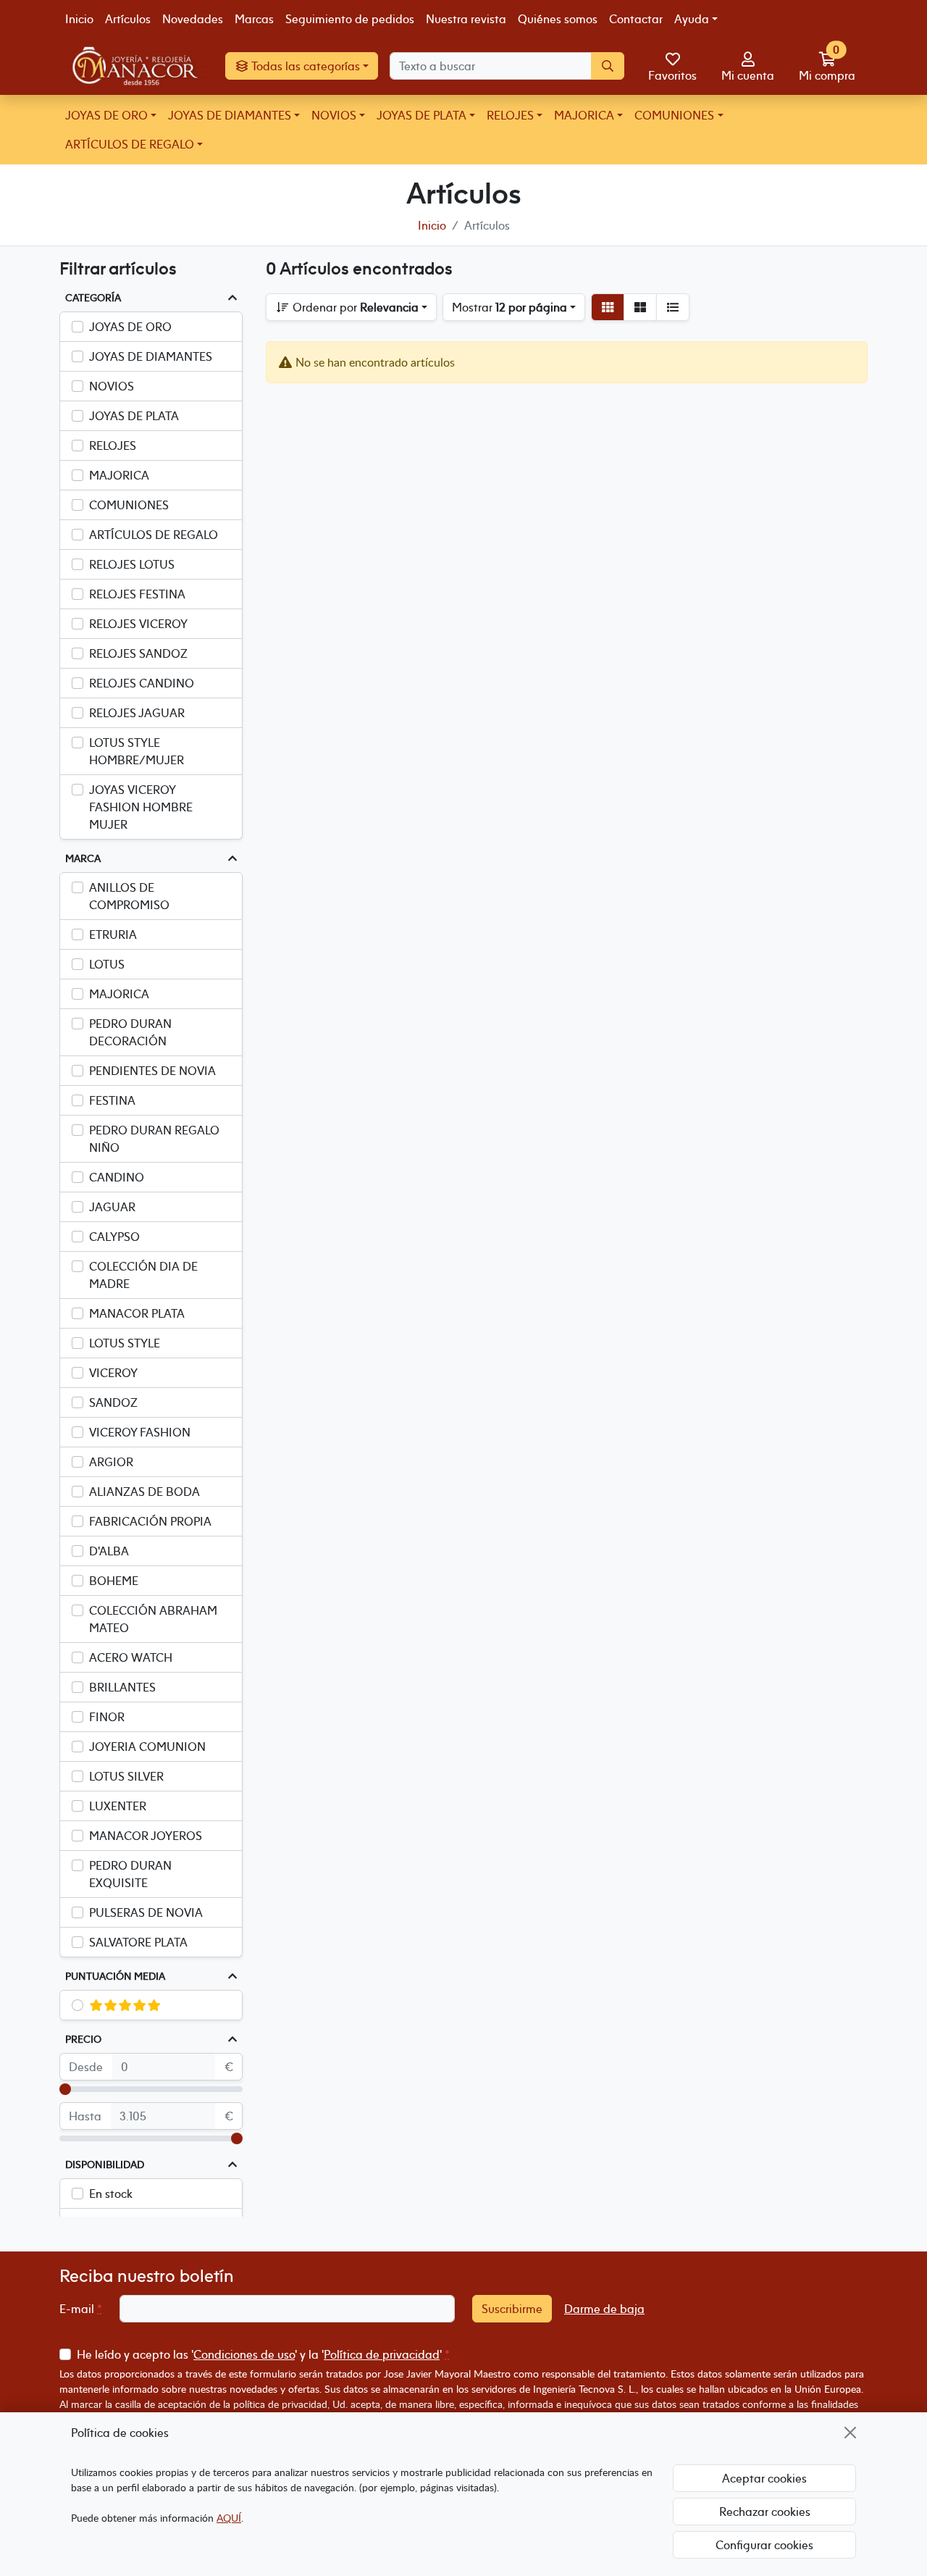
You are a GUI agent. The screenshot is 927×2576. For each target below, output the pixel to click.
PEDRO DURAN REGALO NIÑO (154, 1139)
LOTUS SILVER (126, 1776)
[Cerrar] (850, 2433)
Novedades (193, 19)
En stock (111, 2194)
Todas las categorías (305, 67)
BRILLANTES (122, 1687)
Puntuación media (115, 1976)
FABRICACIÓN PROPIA (150, 1521)
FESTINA (112, 1100)
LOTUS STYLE (125, 1343)
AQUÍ (229, 2518)
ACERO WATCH (131, 1657)
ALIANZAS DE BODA (144, 1492)
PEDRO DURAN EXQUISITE (130, 1874)
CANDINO (117, 1177)
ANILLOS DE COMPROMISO (129, 896)
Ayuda (692, 19)
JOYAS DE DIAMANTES (230, 115)
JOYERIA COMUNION (147, 1747)
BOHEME (114, 1581)
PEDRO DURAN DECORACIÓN (130, 1032)
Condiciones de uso (244, 2354)
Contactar (636, 19)
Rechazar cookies (765, 2512)
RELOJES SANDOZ (138, 653)
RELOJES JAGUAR (137, 713)
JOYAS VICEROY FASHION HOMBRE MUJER (141, 807)
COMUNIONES (674, 115)
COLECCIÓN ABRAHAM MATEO (153, 1619)
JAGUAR (112, 1207)
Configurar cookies (764, 2545)
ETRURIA (113, 934)
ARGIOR (111, 1462)
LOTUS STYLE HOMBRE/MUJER (137, 751)
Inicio (79, 19)
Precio (83, 2039)
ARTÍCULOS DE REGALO (130, 144)
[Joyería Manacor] (137, 67)
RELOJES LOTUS (132, 564)
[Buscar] (608, 67)
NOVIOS (334, 115)
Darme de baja (604, 2309)
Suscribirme (512, 2309)
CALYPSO (114, 1237)
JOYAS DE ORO (106, 115)
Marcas (254, 19)
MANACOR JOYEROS (146, 1836)
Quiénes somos (558, 19)
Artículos (128, 19)
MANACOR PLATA (137, 1313)
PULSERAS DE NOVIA (146, 1912)
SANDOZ (113, 1402)
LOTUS (107, 964)
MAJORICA (584, 115)
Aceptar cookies (764, 2478)
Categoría (93, 298)
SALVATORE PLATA (138, 1942)
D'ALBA (109, 1551)
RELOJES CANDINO (142, 683)
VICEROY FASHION (140, 1432)
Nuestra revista (466, 19)
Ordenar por (354, 307)
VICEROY (113, 1373)
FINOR (107, 1717)
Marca (83, 858)
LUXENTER (118, 1806)
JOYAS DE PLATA (421, 115)
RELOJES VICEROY (138, 624)
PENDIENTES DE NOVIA (152, 1071)
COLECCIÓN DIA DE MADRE (143, 1275)
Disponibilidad (105, 2165)
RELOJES (510, 115)
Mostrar (509, 307)
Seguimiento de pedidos (350, 19)
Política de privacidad (382, 2354)
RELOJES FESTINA (137, 594)
